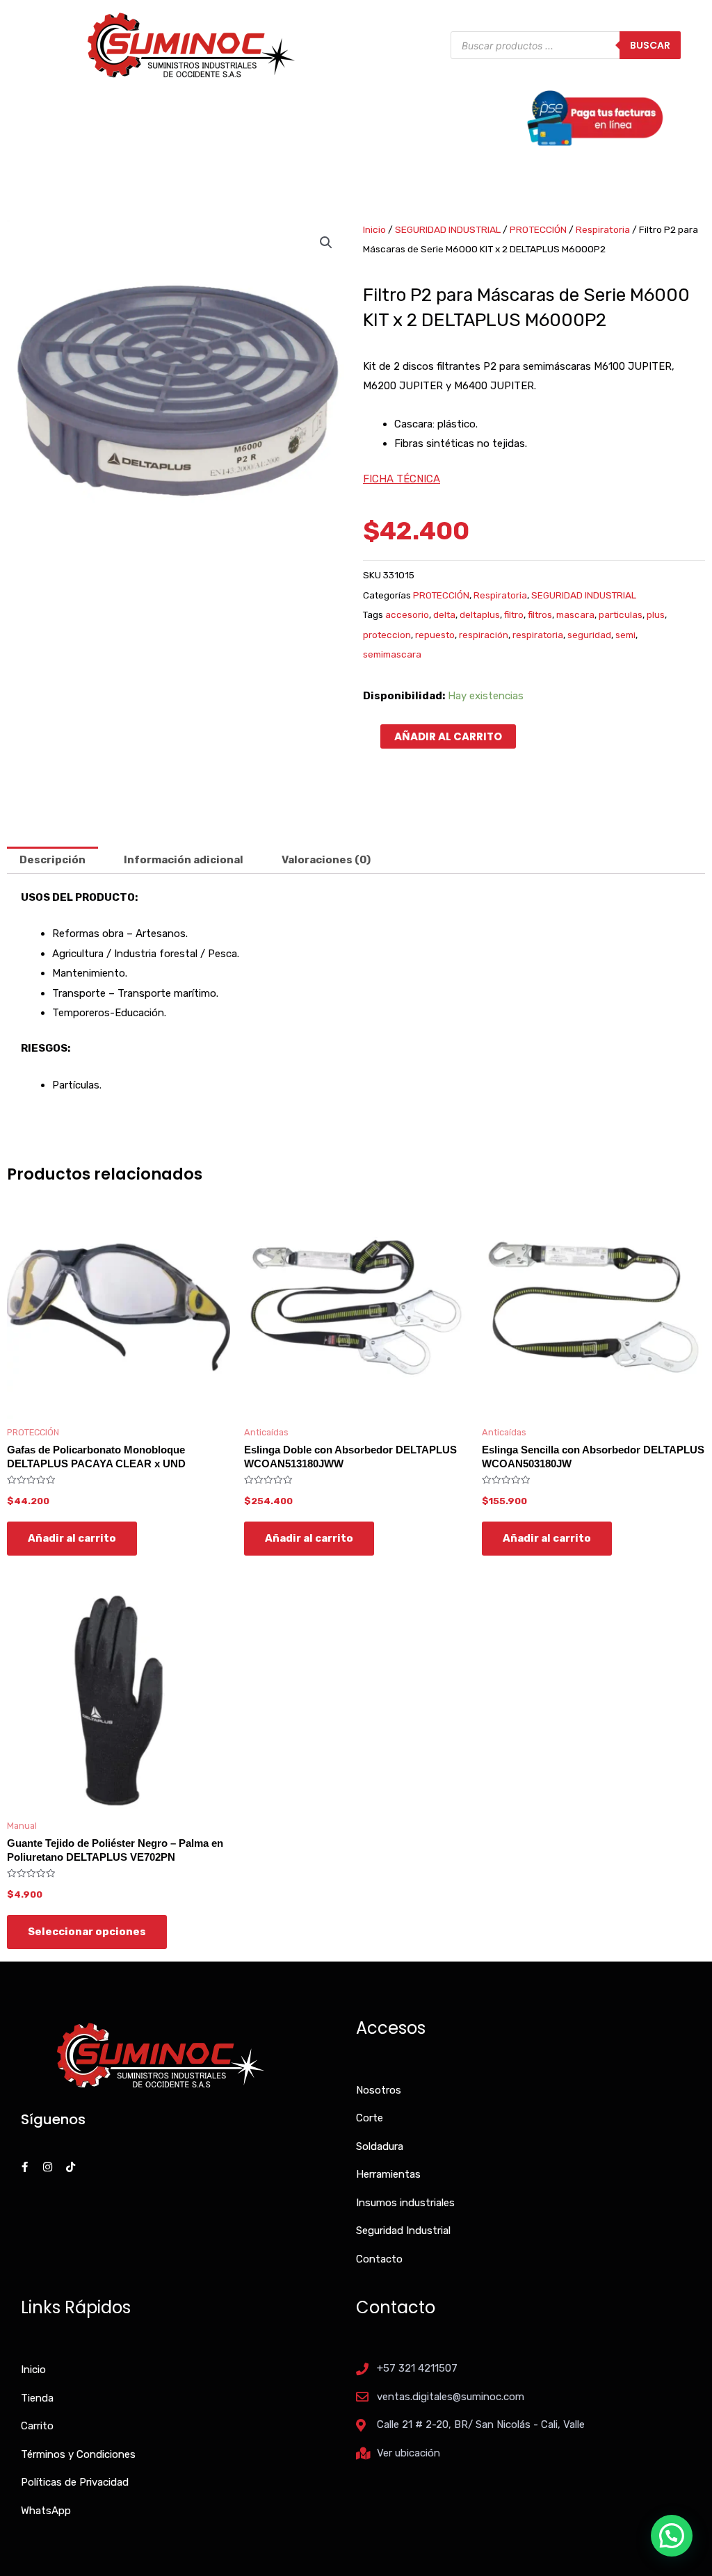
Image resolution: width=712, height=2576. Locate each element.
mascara (575, 614)
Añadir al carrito (448, 736)
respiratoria (538, 635)
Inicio (374, 229)
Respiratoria (603, 229)
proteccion (387, 635)
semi (625, 635)
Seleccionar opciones (87, 1932)
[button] (326, 243)
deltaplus (480, 614)
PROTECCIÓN (538, 229)
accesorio (407, 614)
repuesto (435, 635)
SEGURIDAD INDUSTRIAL (448, 229)
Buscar (650, 45)
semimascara (392, 654)
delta (444, 614)
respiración (484, 635)
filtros (540, 614)
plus (656, 614)
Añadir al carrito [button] (72, 1538)
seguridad (589, 635)
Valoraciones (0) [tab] (326, 860)
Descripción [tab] (52, 860)
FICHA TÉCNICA (402, 479)
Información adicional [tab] (184, 860)
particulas (621, 614)
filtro (514, 614)
